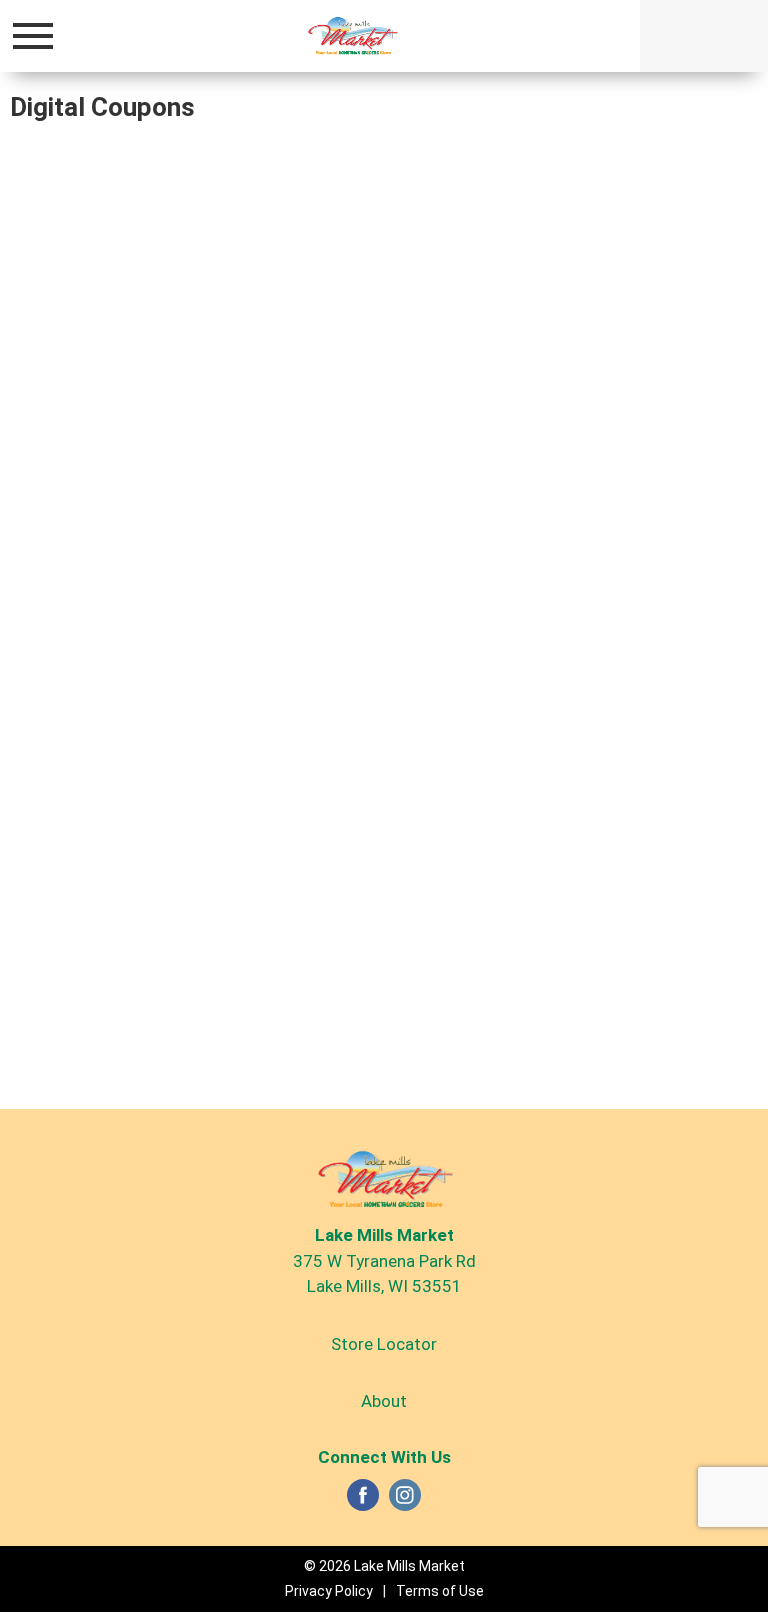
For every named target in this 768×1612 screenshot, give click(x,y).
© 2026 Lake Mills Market (384, 1566)
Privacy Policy (329, 1591)
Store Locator (384, 1344)
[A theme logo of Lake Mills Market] (352, 35)
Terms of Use (440, 1591)
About (384, 1401)
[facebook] (363, 1501)
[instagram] (405, 1501)
